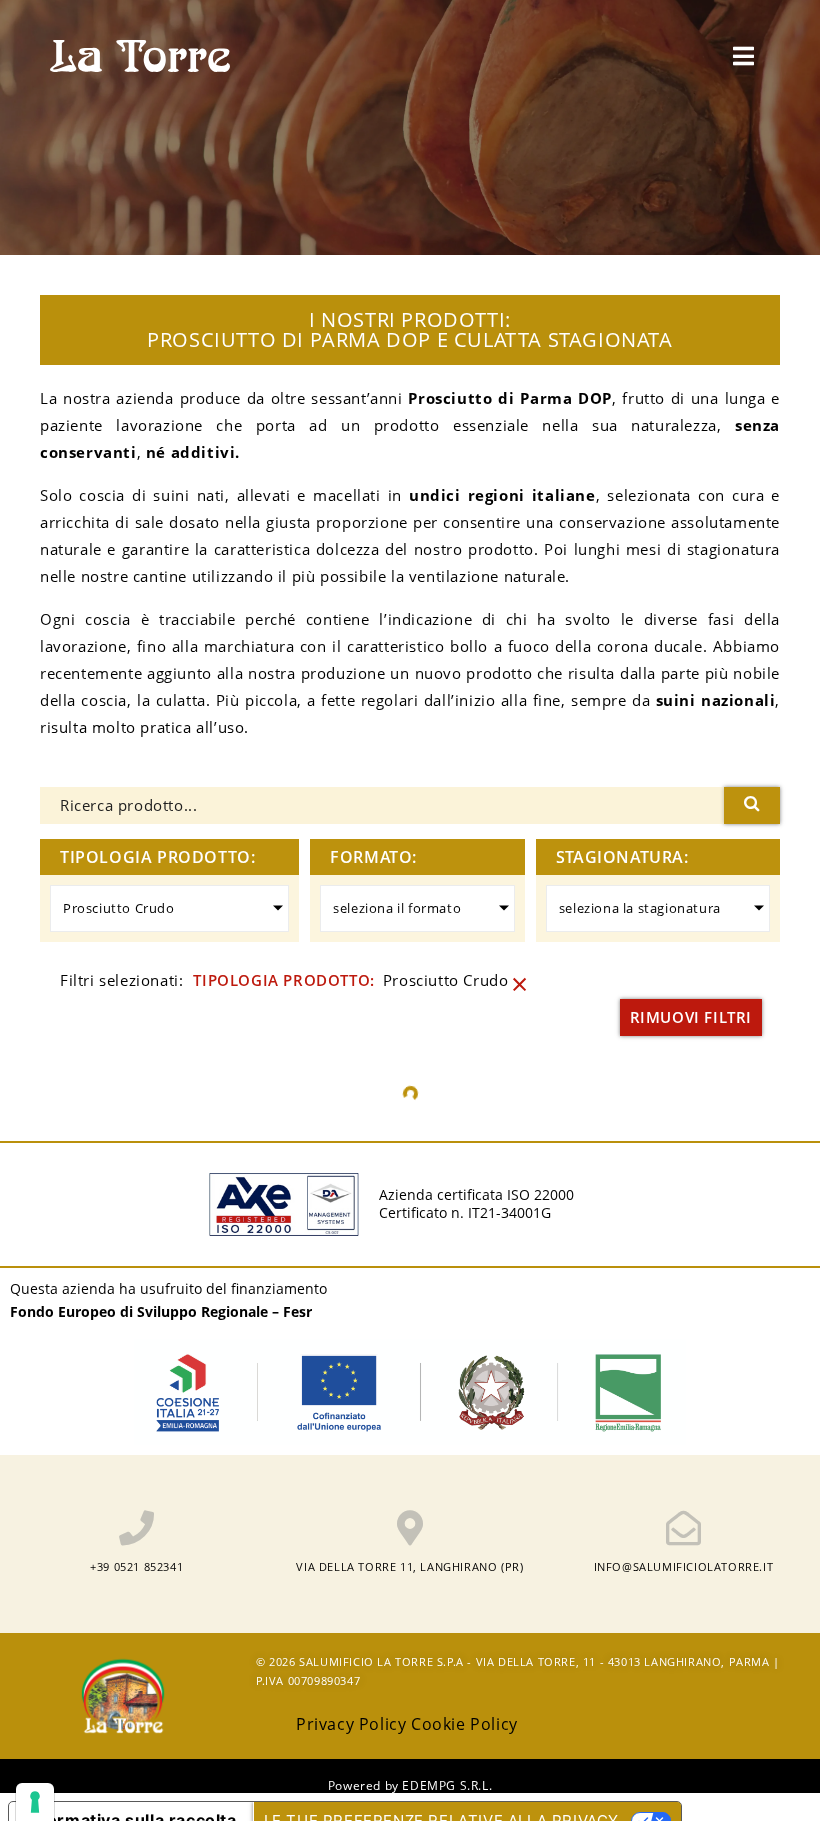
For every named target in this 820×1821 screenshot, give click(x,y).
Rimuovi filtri (691, 1017)
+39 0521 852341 (136, 1566)
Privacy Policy (351, 1724)
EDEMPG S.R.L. (447, 1785)
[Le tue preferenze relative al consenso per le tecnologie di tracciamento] (35, 1802)
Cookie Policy (464, 1724)
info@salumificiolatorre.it (684, 1566)
